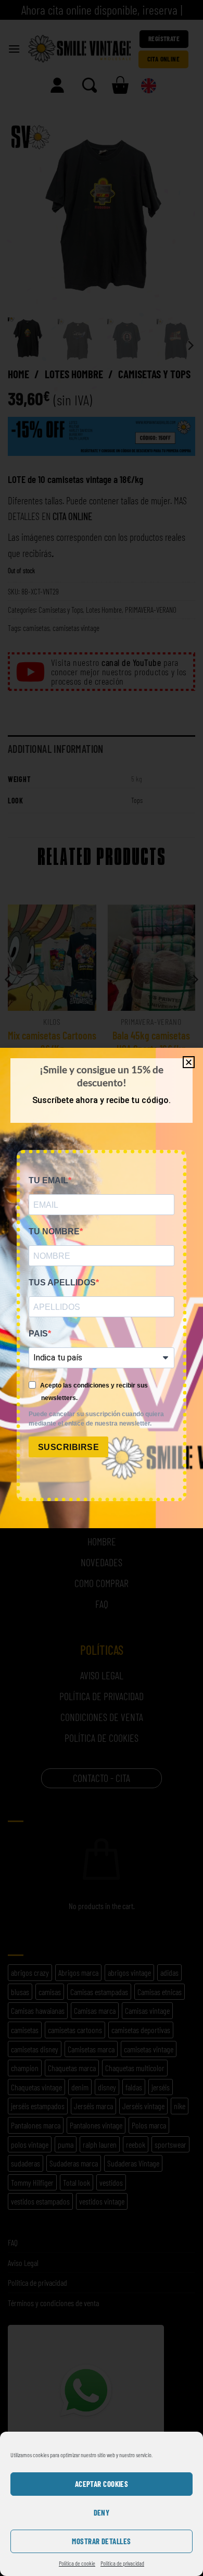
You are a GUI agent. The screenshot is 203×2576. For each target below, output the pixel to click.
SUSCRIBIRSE (68, 1447)
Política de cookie (77, 2563)
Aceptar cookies (102, 2484)
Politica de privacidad (122, 2563)
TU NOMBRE (54, 1231)
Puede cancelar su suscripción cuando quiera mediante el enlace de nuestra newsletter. (96, 1419)
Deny (102, 2512)
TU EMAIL (48, 1180)
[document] (102, 1288)
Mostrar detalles (101, 2541)
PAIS (38, 1334)
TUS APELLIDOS (62, 1283)
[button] (189, 1062)
